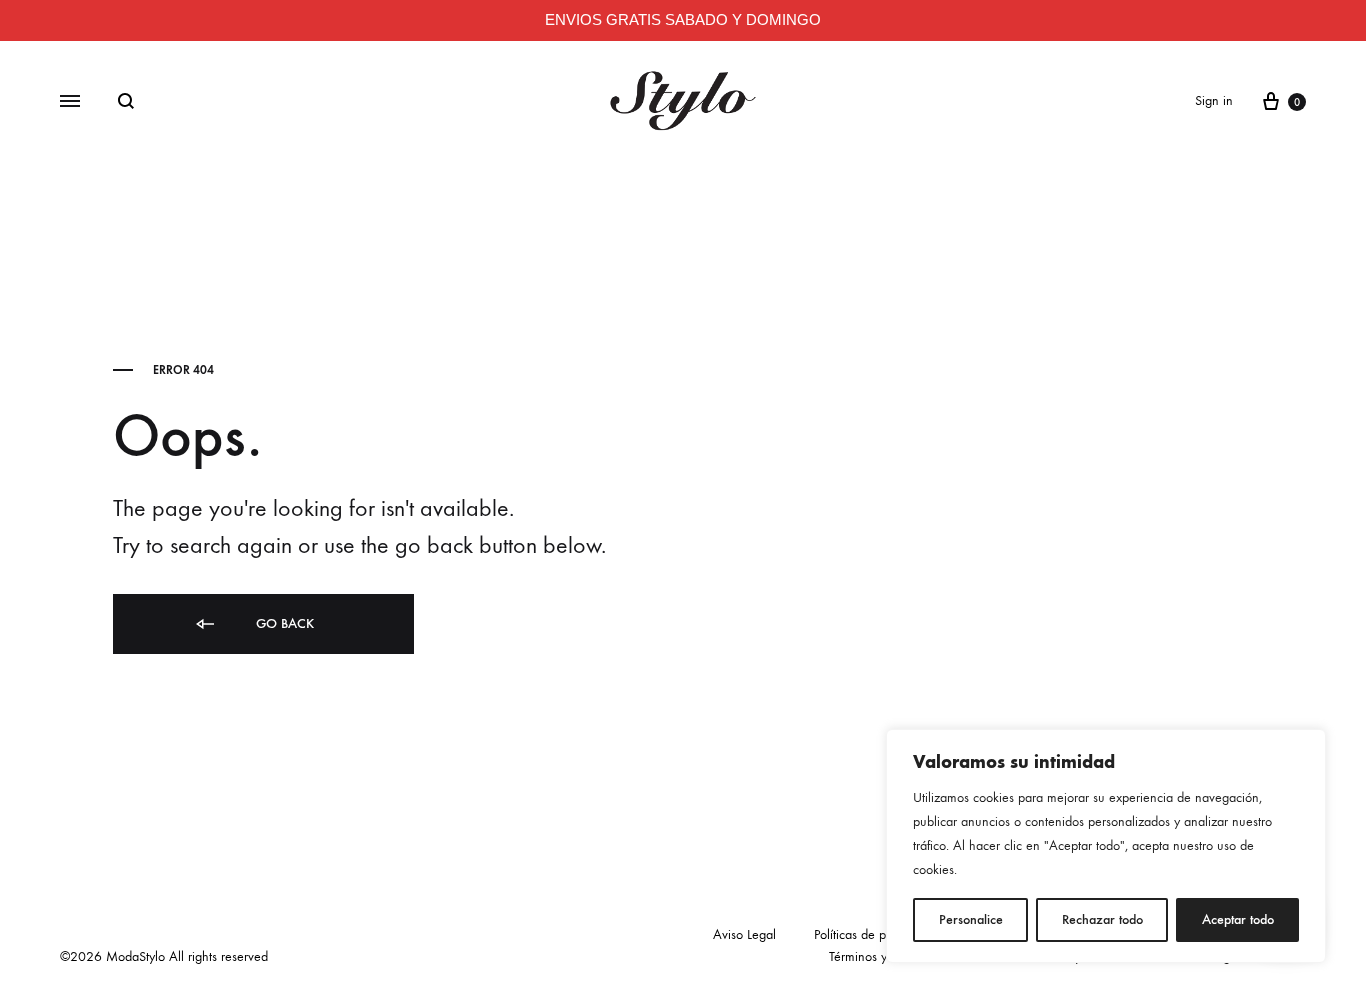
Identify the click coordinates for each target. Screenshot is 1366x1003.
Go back (283, 623)
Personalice (971, 919)
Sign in (1214, 100)
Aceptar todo (1238, 919)
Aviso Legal (744, 934)
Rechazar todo (1102, 919)
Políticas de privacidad (875, 934)
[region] (1106, 846)
